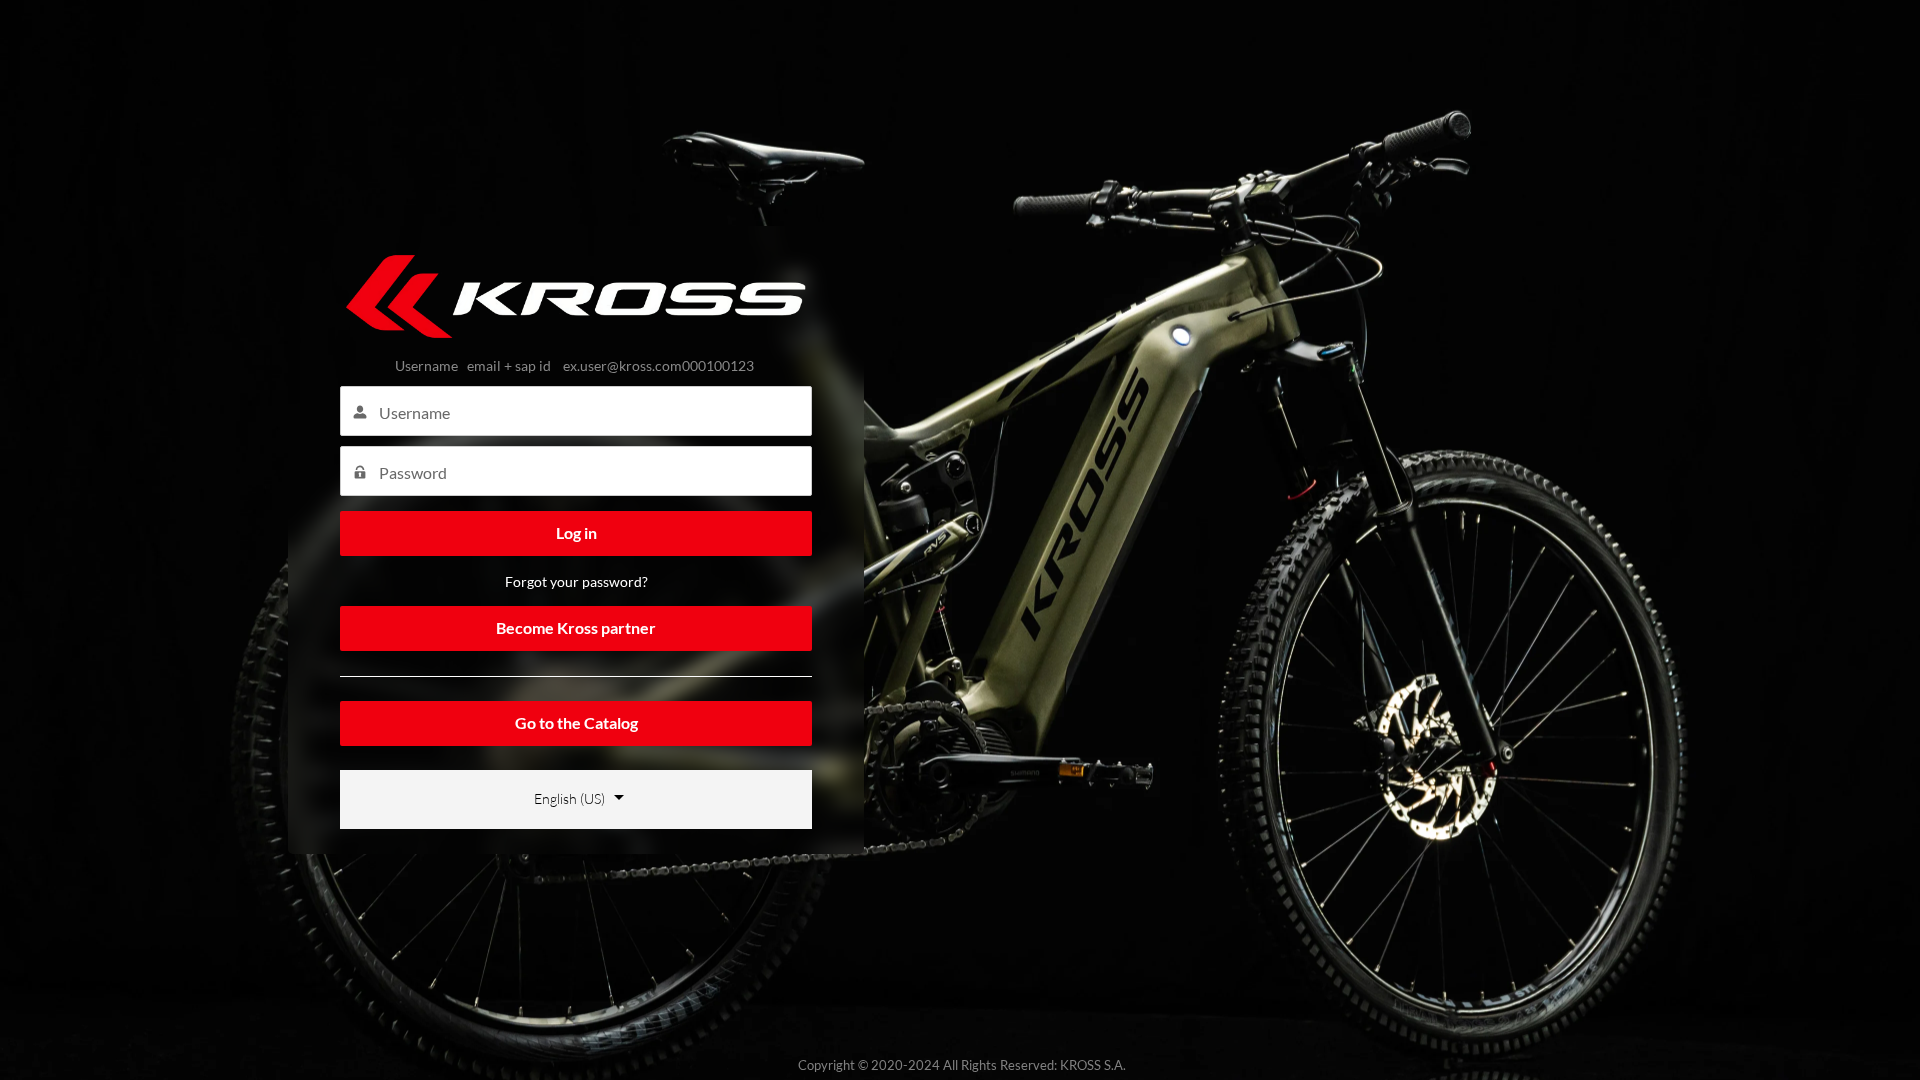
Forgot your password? (576, 581)
